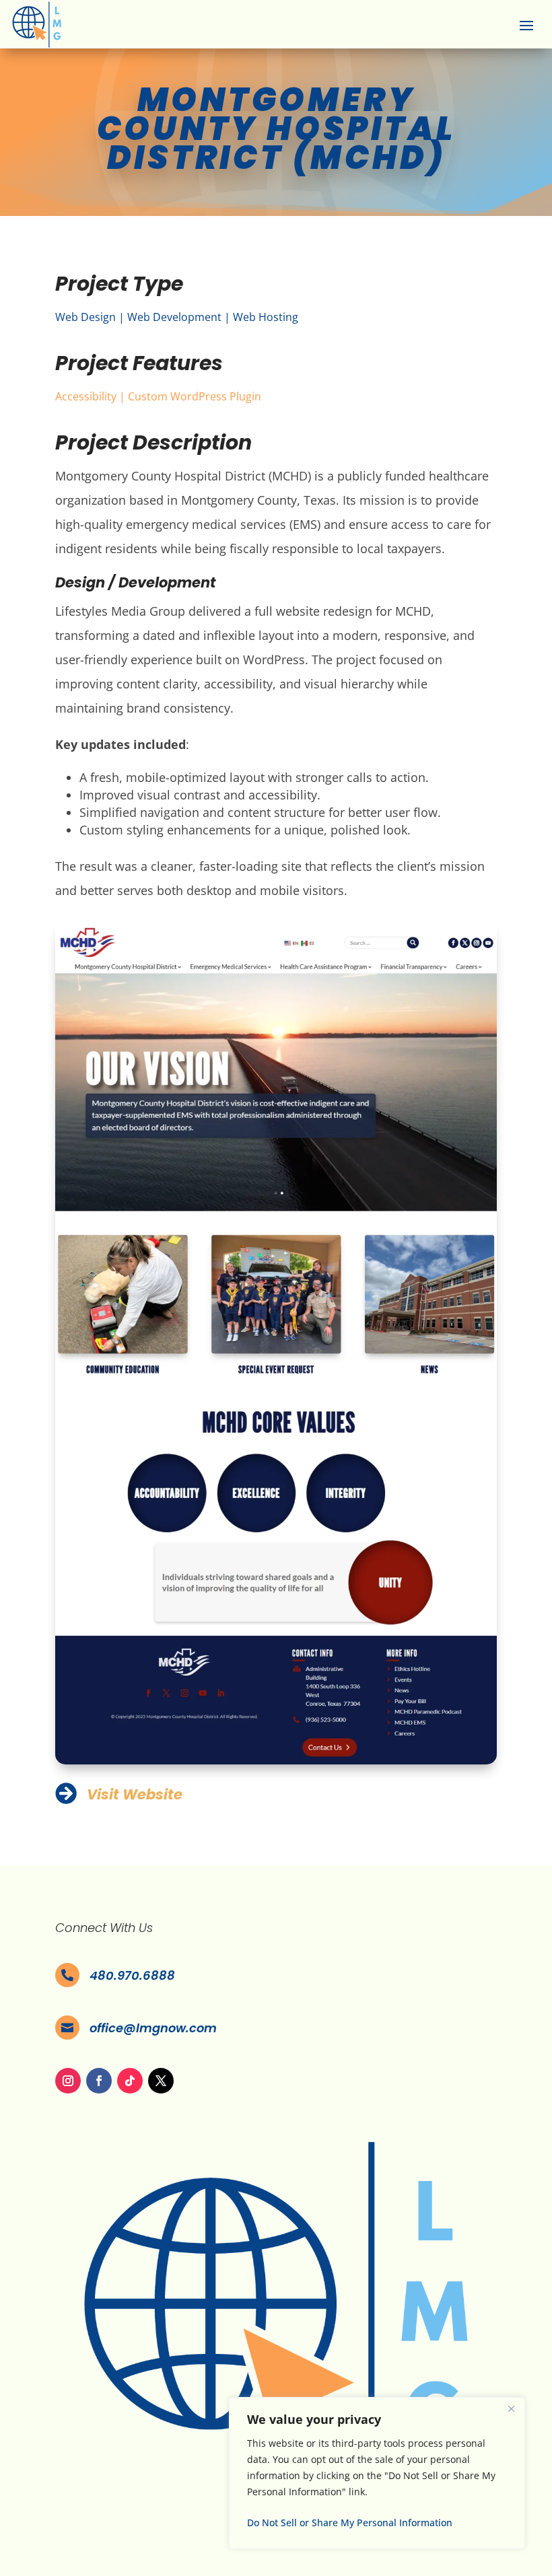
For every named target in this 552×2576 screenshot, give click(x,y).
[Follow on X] (161, 2081)
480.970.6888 (132, 1975)
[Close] (511, 2408)
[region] (377, 2473)
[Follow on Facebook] (99, 2081)
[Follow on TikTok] (130, 2081)
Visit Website (135, 1794)
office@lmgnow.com (153, 2028)
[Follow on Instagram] (68, 2081)
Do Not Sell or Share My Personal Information (350, 2523)
